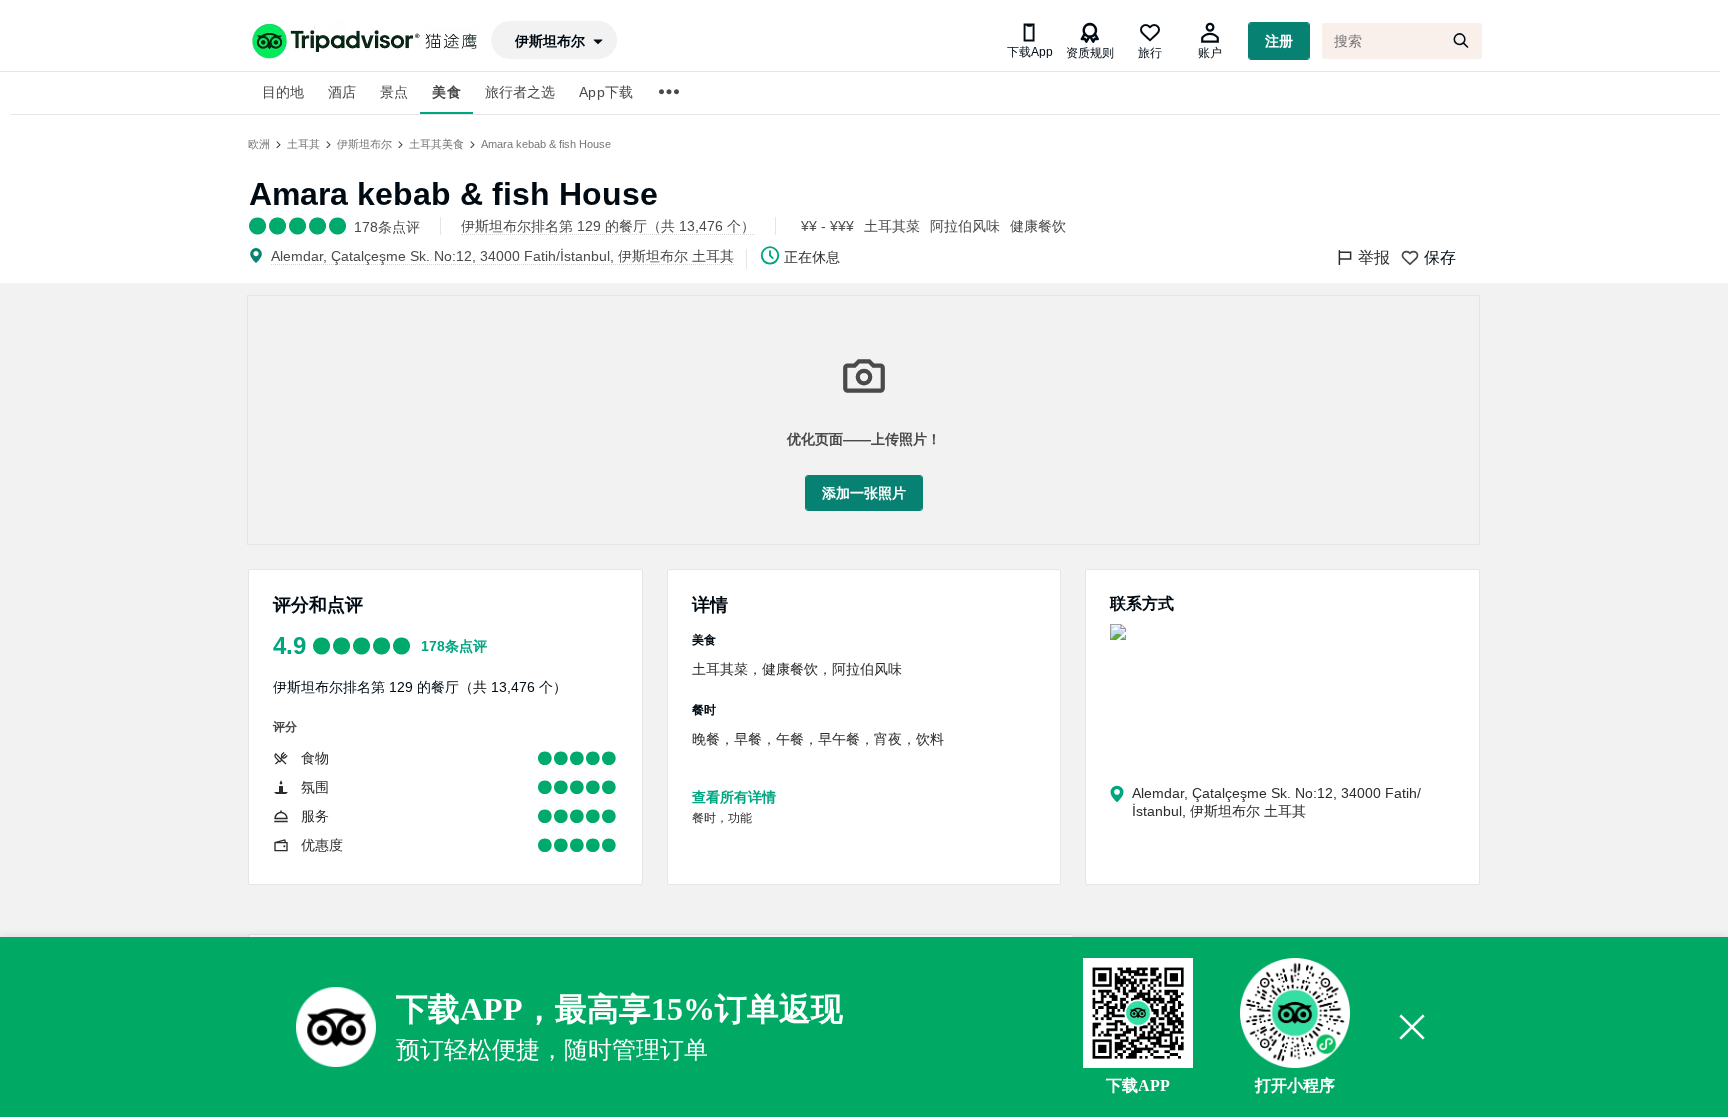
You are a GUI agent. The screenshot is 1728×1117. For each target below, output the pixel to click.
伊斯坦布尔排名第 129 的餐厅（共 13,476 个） (420, 687)
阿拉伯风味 (965, 226)
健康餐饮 (1038, 226)
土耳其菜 (892, 226)
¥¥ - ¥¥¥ (827, 226)
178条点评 (454, 646)
